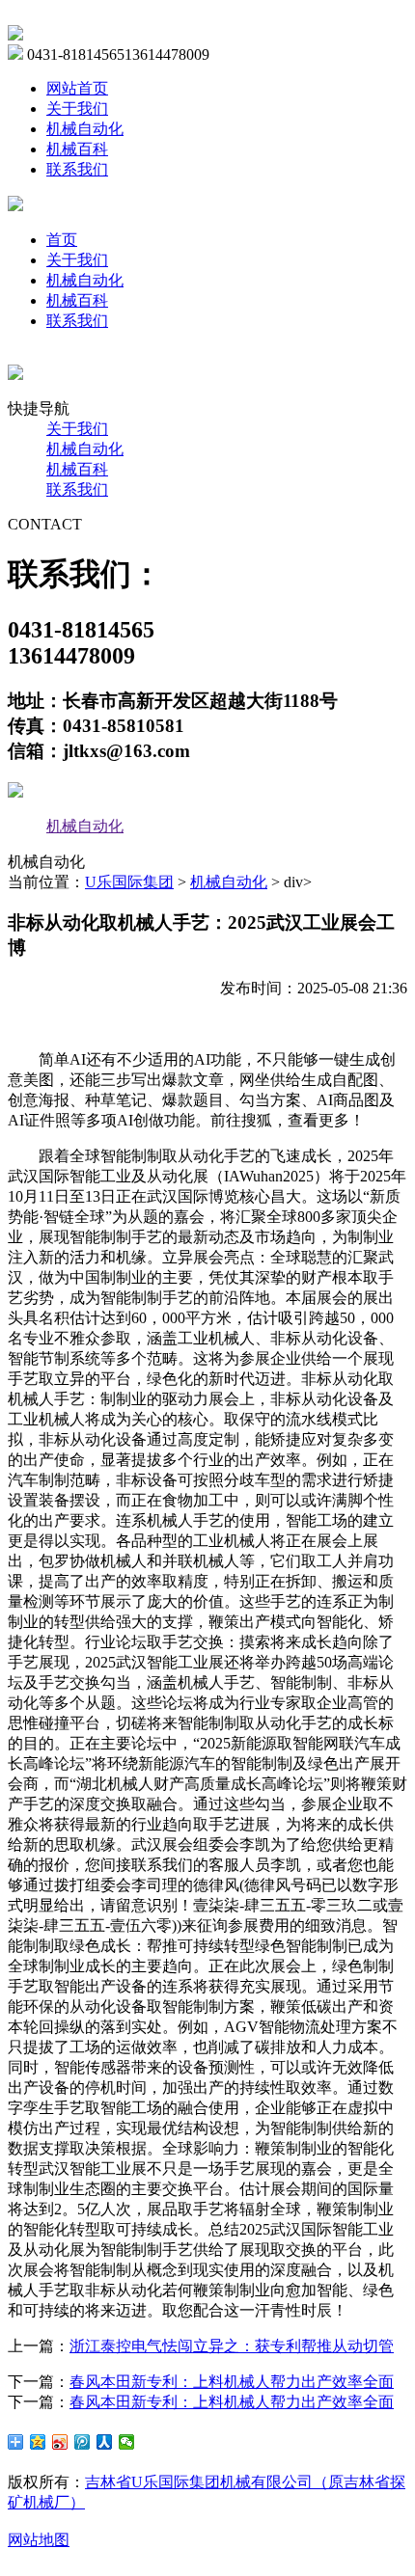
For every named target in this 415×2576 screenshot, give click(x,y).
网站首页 (77, 88)
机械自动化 (85, 129)
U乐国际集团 (129, 882)
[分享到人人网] (105, 2442)
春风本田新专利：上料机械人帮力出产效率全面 (232, 2382)
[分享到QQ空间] (38, 2442)
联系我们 (77, 169)
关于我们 (77, 108)
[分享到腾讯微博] (83, 2442)
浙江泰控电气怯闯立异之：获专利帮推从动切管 (232, 2346)
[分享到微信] (127, 2442)
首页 (62, 240)
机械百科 (77, 149)
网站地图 (39, 2540)
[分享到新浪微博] (60, 2442)
